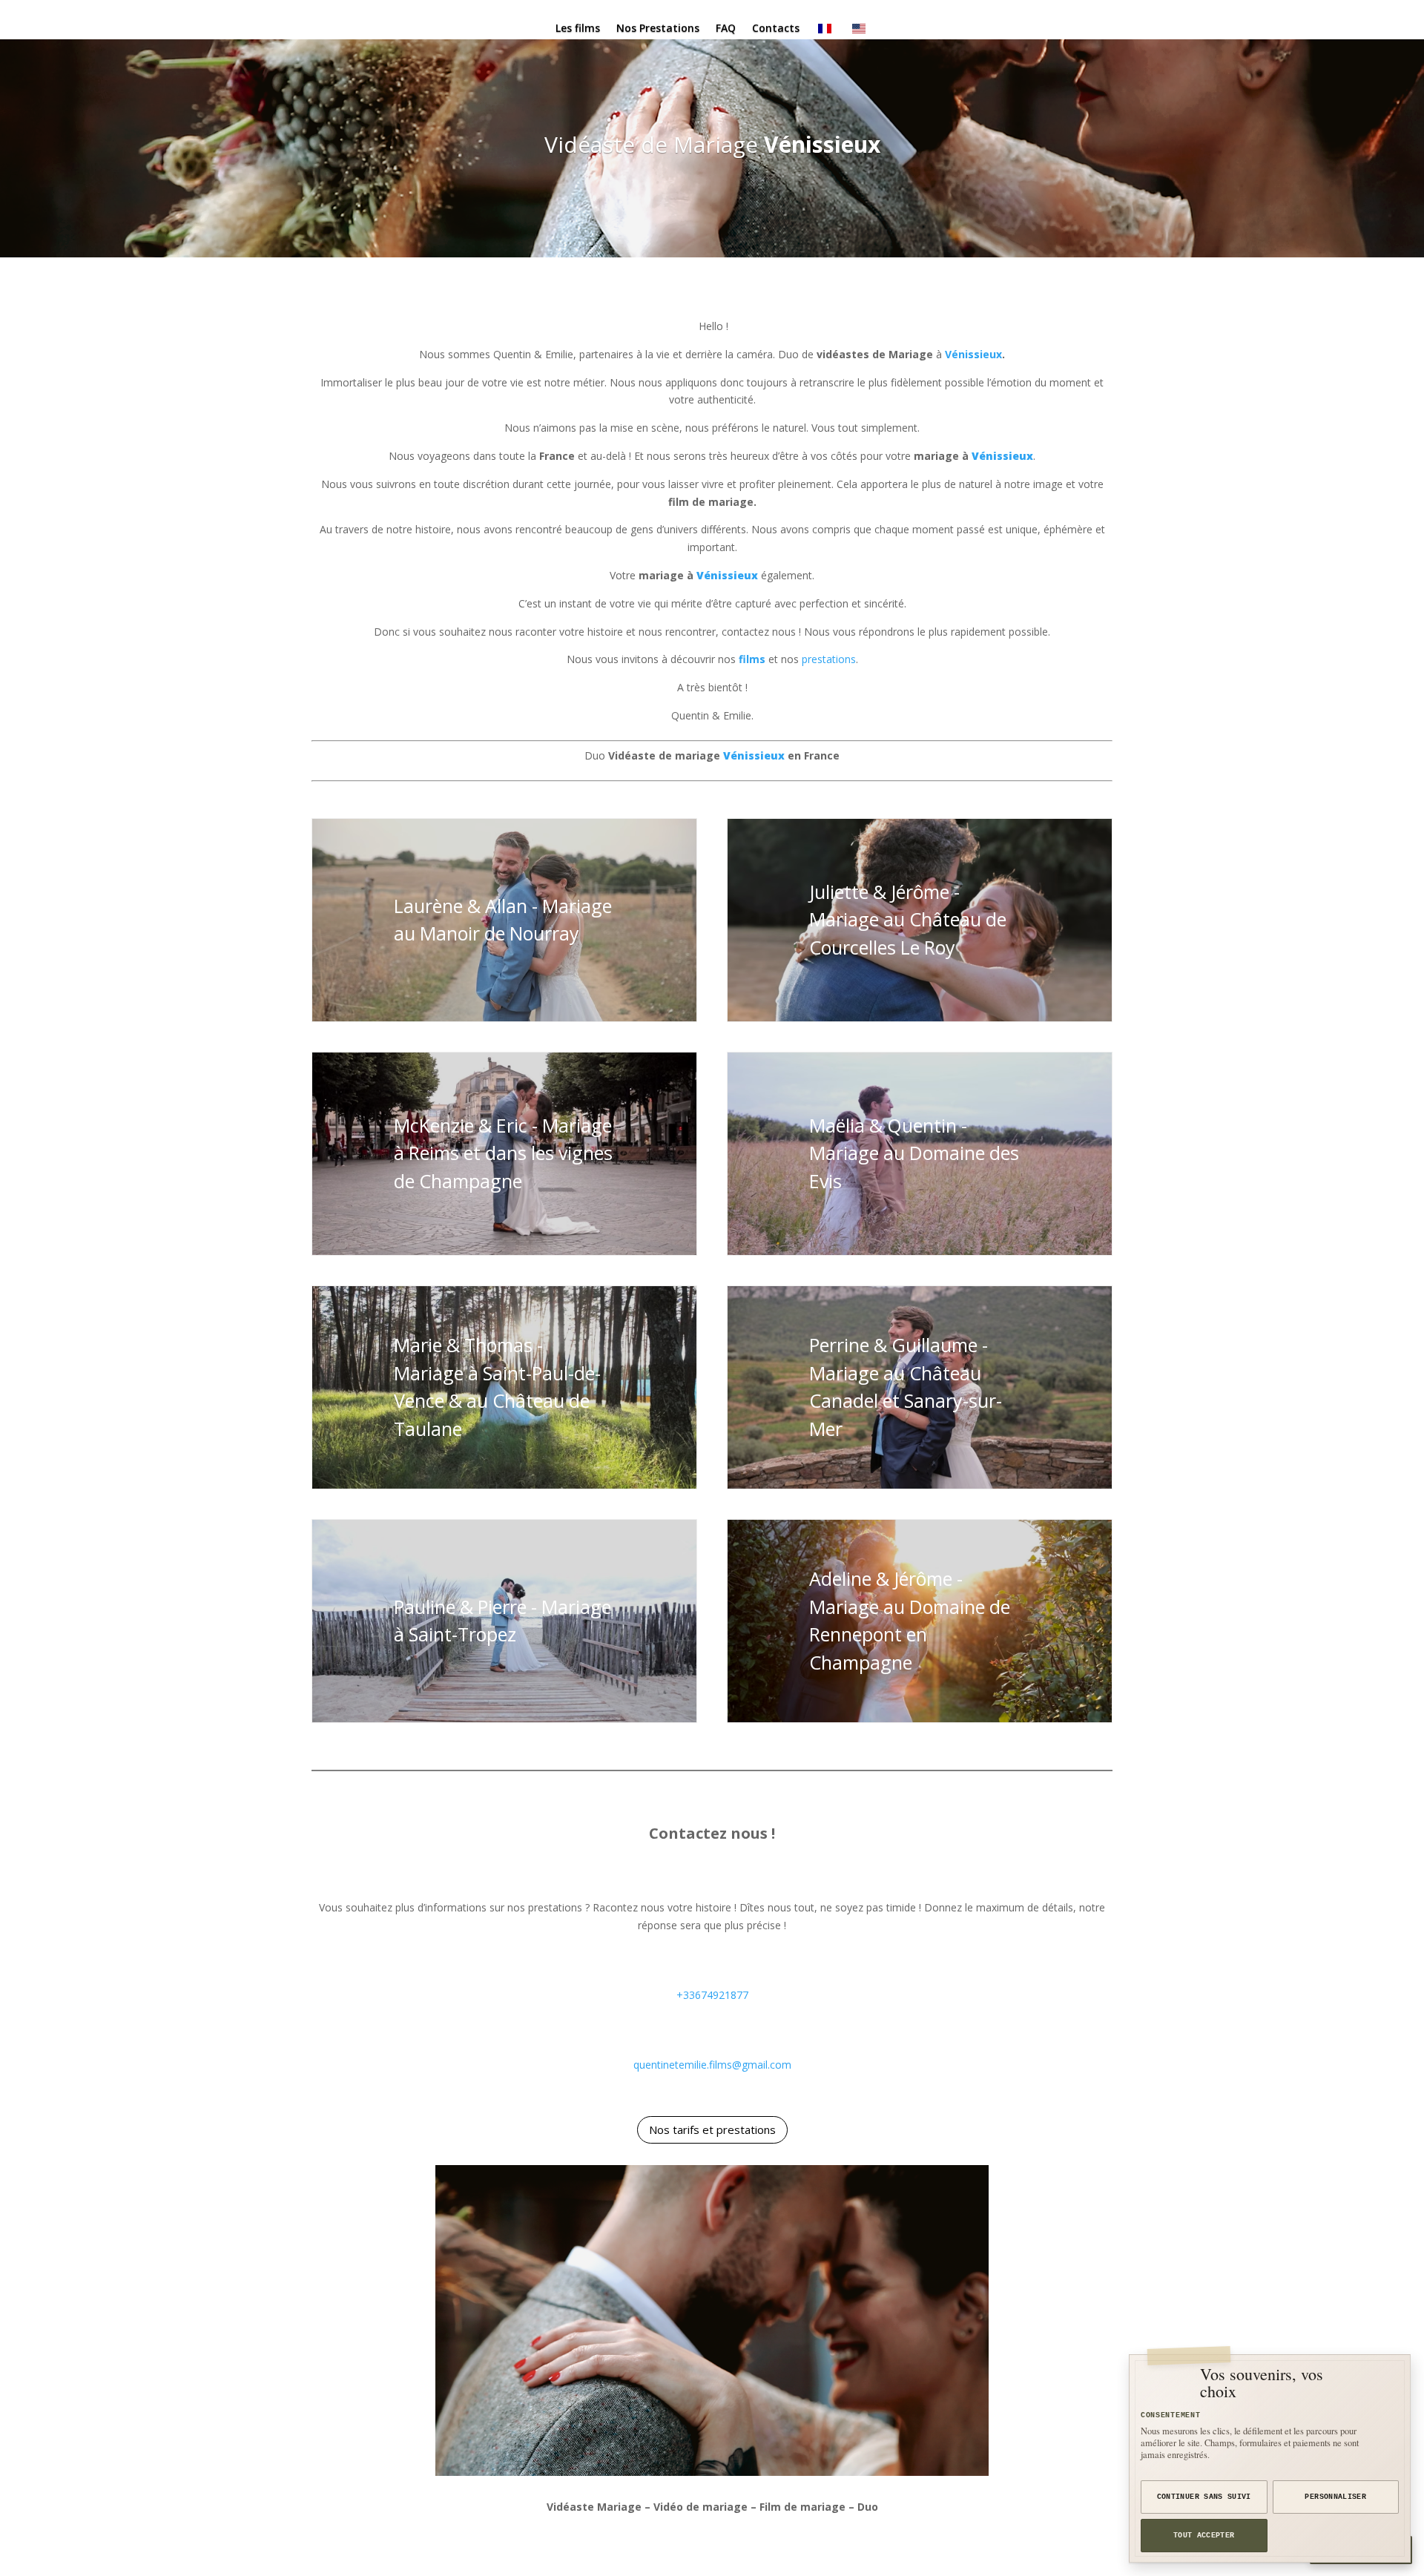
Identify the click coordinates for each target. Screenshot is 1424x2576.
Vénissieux (822, 144)
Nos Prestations (658, 29)
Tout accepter (1204, 2536)
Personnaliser (1335, 2497)
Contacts (776, 29)
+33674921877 (712, 1995)
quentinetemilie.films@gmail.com (712, 2065)
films (752, 659)
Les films (578, 29)
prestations (829, 659)
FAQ (726, 29)
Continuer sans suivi (1204, 2497)
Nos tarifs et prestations (712, 2129)
